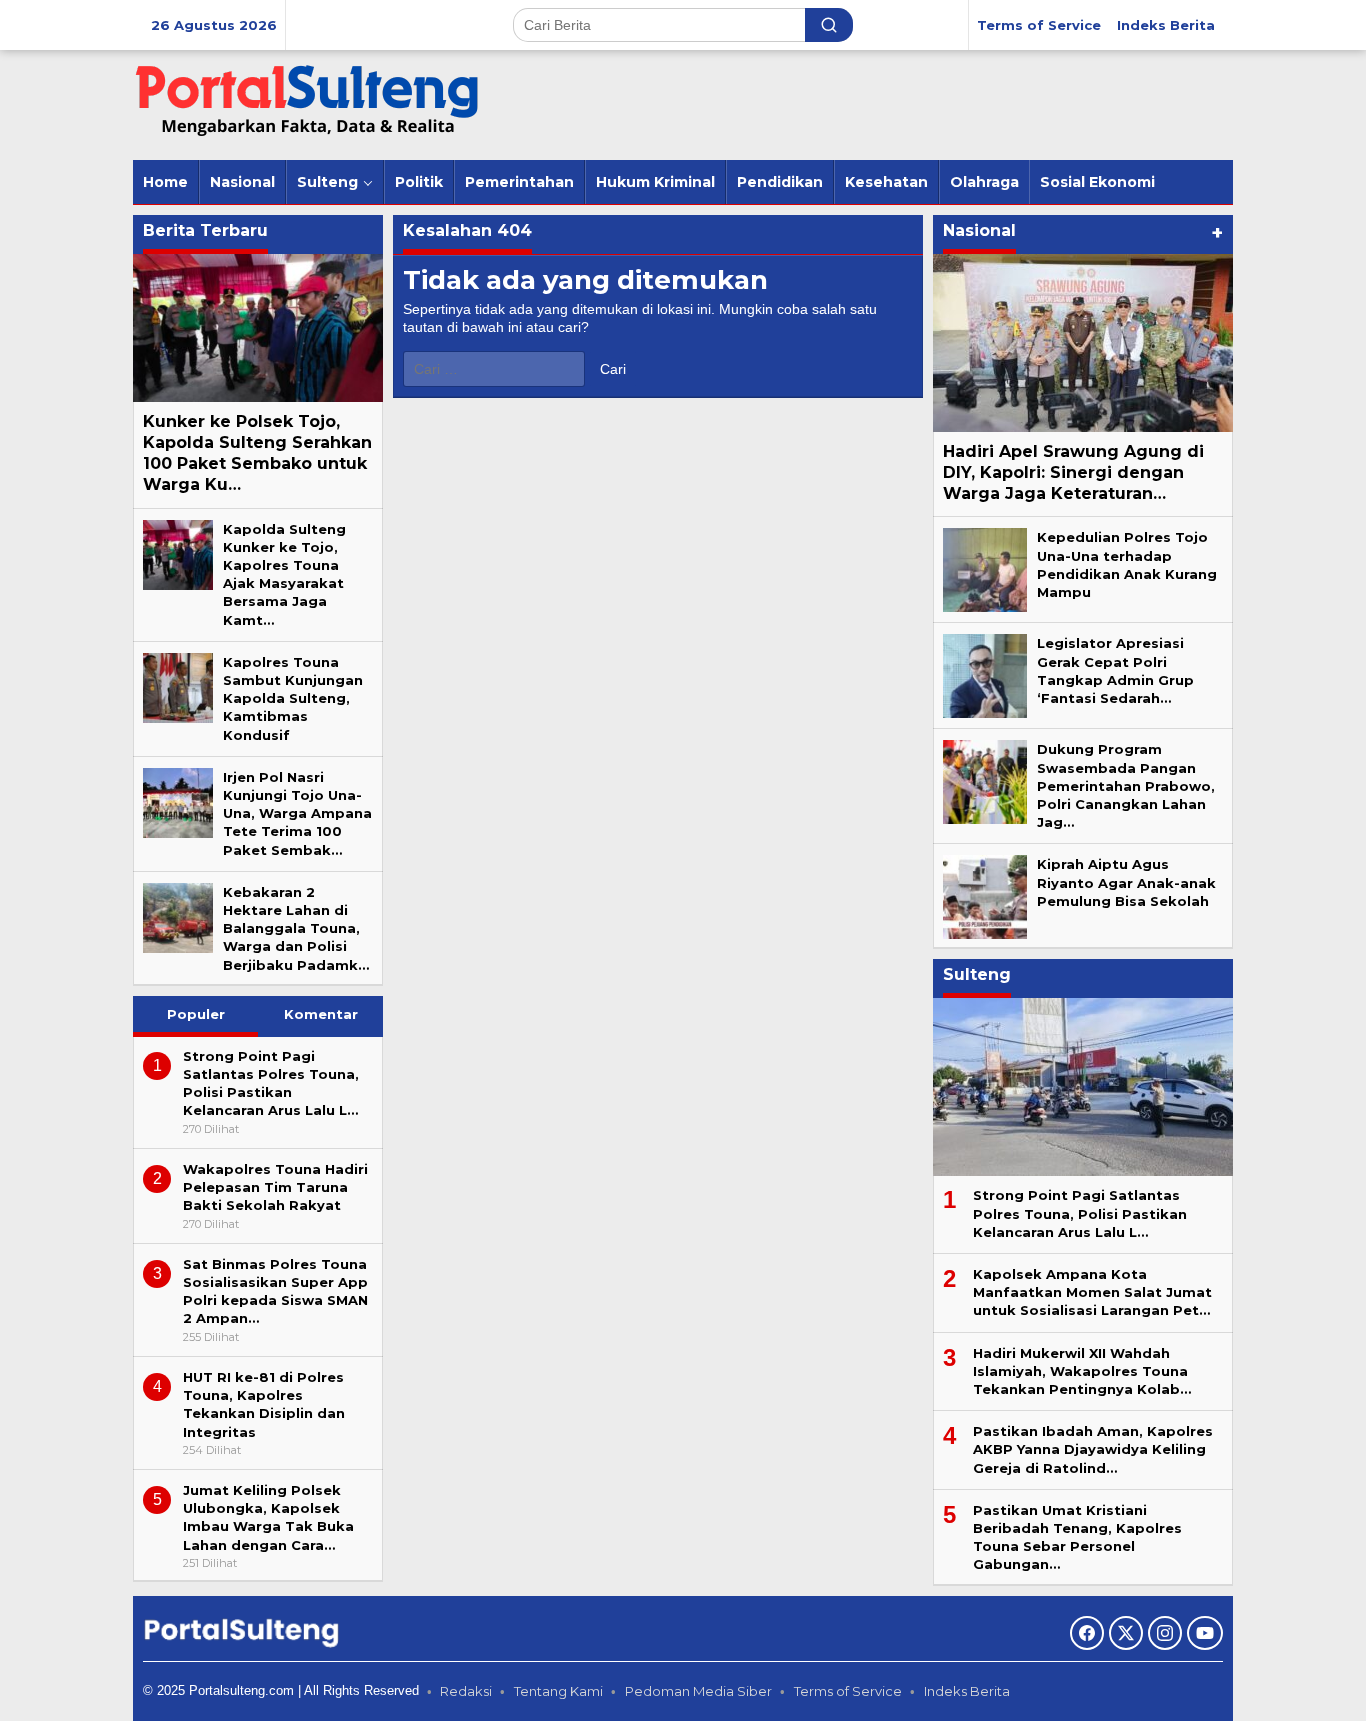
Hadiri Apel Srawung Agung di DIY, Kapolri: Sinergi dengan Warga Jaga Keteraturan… (1073, 472)
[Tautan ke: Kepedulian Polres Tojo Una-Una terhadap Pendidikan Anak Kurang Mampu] (985, 569)
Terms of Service (848, 1691)
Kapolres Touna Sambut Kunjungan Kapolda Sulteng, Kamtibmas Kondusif (293, 698)
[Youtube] (1205, 1633)
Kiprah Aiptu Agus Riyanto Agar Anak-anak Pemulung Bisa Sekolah (1126, 882)
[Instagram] (1165, 1633)
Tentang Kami (558, 1691)
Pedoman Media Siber (698, 1691)
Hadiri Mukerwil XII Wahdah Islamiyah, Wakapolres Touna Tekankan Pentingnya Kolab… (1082, 1371)
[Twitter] (1126, 1633)
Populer (196, 1014)
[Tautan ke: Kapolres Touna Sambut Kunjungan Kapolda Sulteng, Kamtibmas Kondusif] (178, 686)
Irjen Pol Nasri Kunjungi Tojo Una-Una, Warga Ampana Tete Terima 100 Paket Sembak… (297, 813)
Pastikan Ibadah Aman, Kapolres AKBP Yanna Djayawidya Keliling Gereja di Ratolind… (1093, 1449)
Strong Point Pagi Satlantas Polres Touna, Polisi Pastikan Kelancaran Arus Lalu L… (1080, 1213)
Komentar (321, 1014)
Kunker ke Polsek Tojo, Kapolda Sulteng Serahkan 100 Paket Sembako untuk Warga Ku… (257, 452)
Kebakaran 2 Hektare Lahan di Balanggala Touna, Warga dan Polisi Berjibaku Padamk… (296, 928)
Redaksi (466, 1691)
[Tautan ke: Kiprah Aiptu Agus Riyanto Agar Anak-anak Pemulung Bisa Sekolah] (985, 896)
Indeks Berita (967, 1691)
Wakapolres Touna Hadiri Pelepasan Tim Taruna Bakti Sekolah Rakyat (275, 1187)
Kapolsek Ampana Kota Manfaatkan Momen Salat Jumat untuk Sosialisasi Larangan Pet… (1092, 1292)
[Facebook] (1087, 1633)
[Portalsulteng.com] (308, 104)
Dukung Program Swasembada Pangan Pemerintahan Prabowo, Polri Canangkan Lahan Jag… (1126, 785)
